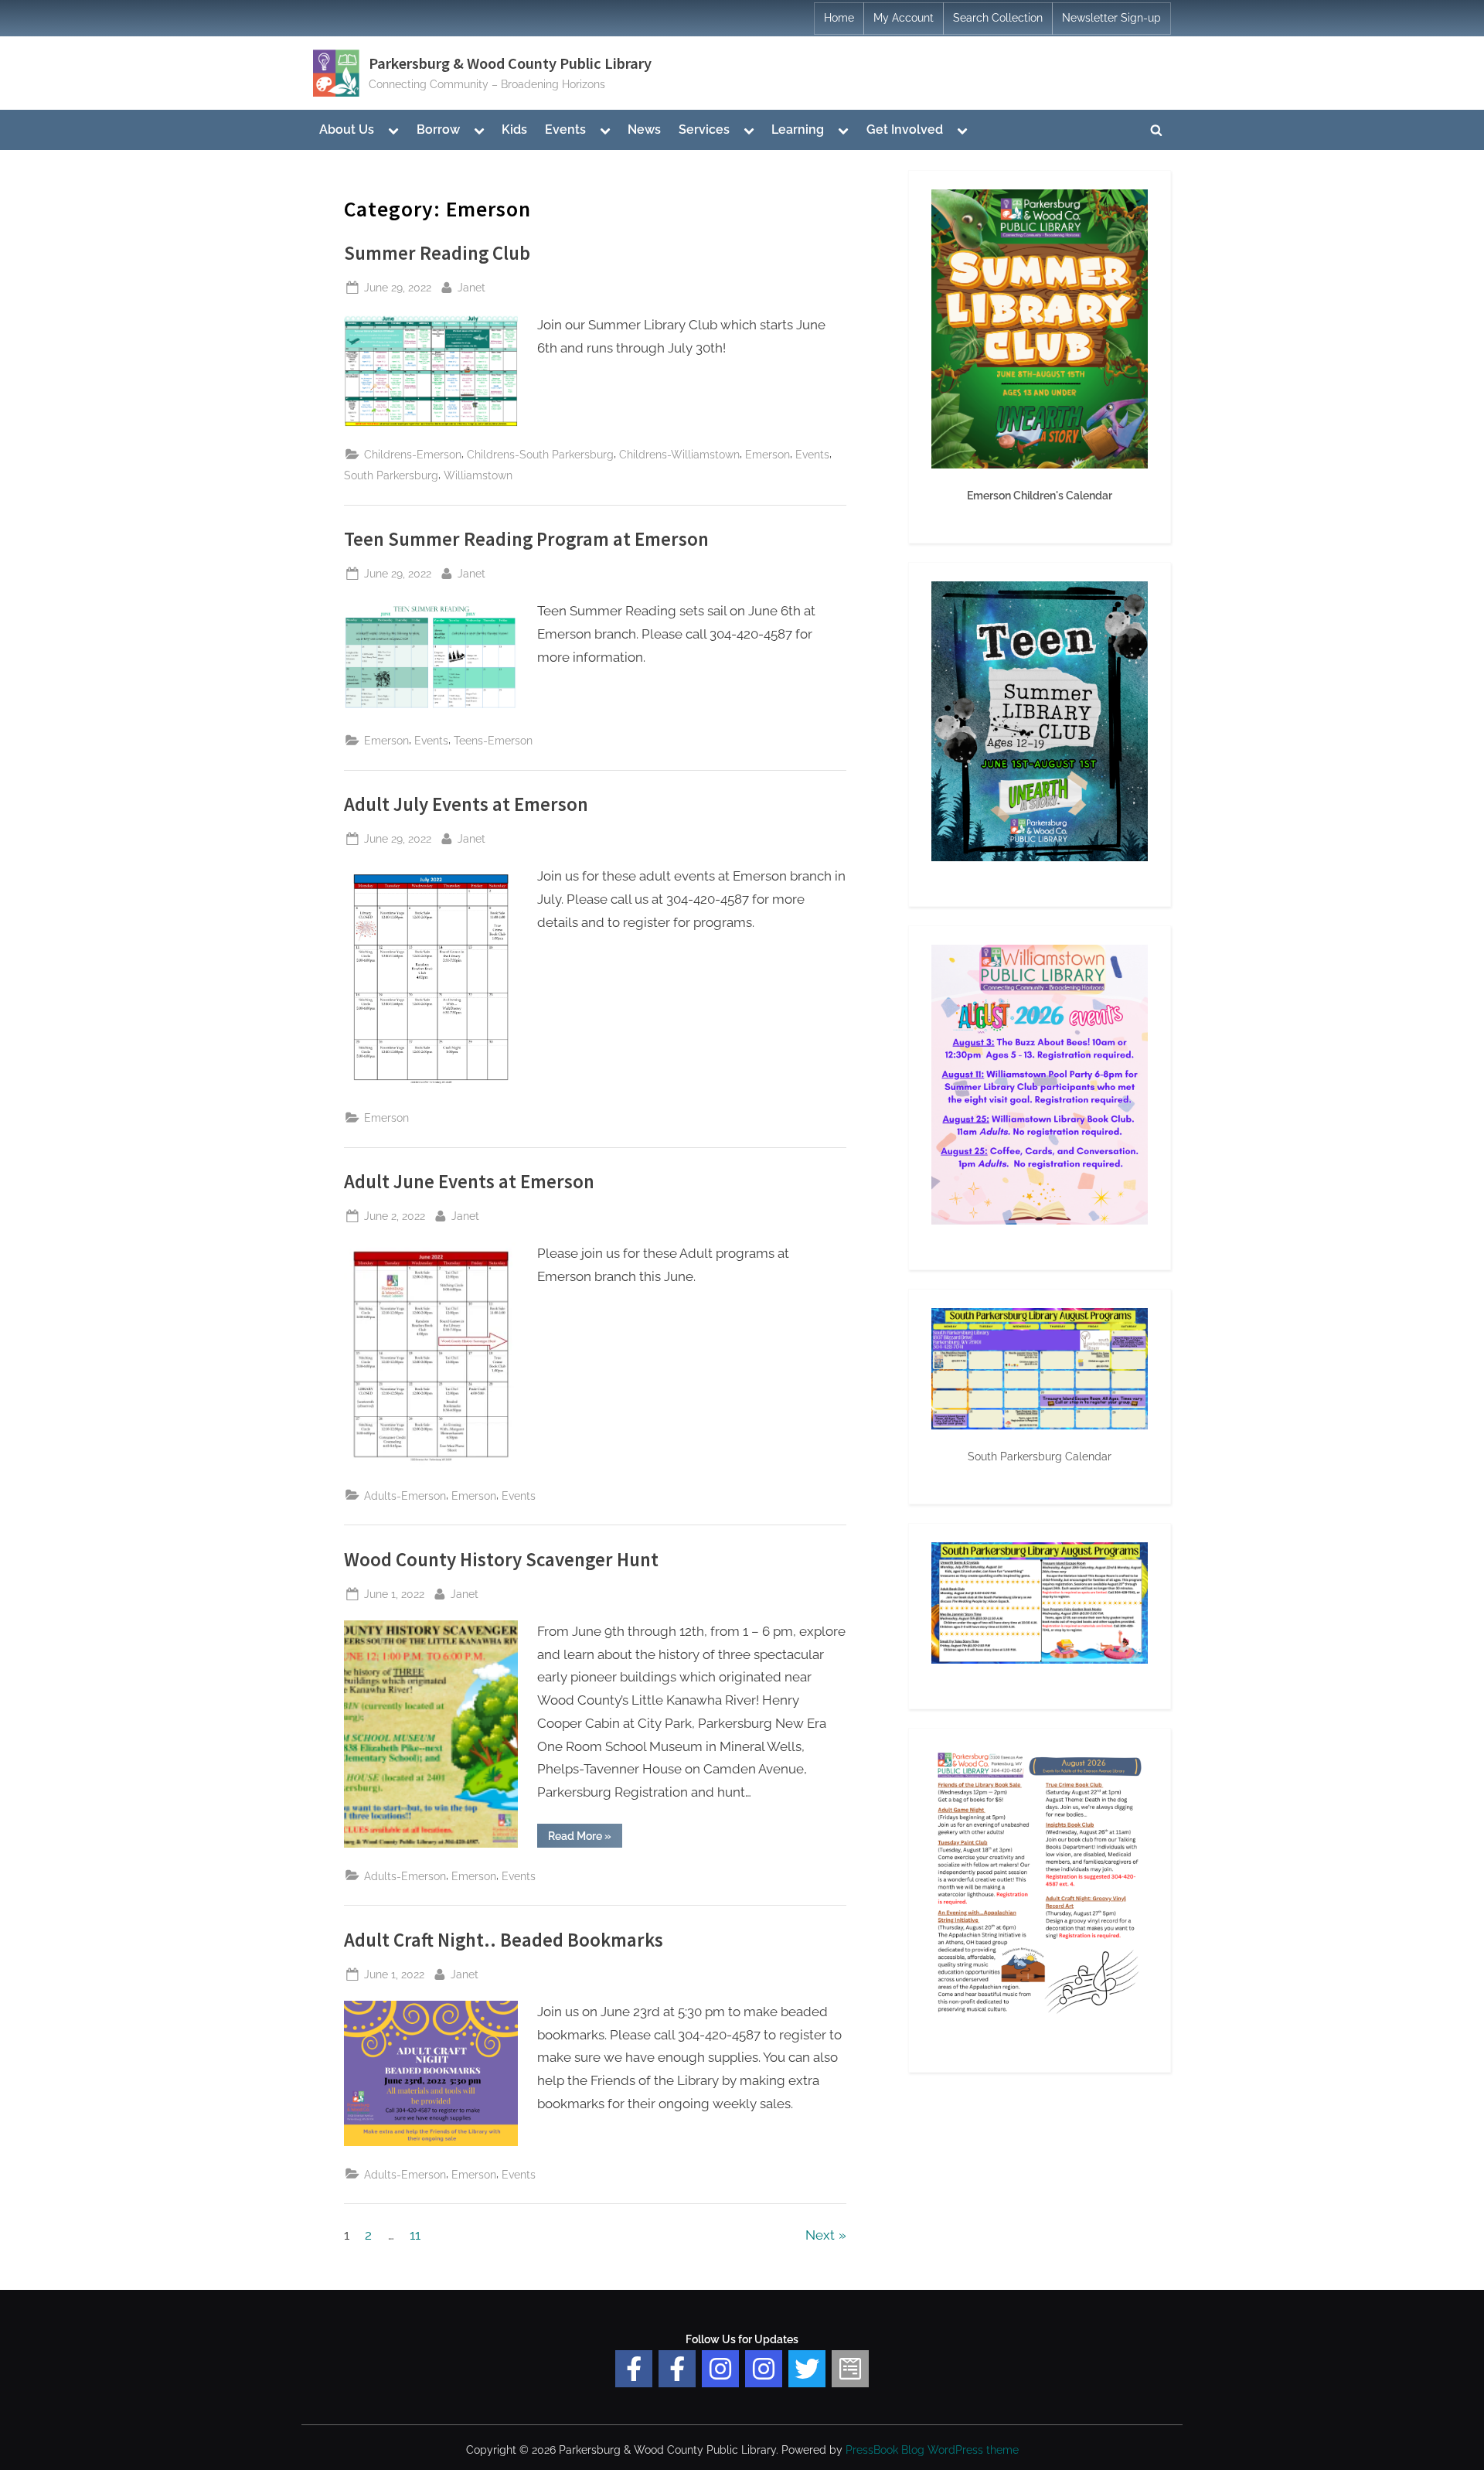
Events (565, 129)
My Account (904, 18)
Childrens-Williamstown (679, 454)
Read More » (585, 1838)
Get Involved (905, 129)
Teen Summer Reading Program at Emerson (526, 539)
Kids (514, 129)
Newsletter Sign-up (1111, 18)
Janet (471, 287)
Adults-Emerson (405, 1496)
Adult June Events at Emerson (469, 1182)
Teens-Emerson (493, 740)
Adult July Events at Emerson (466, 804)
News (644, 129)
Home (839, 18)
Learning (798, 129)
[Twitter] (807, 2369)
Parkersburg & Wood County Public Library (510, 63)
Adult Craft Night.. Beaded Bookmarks (504, 1940)
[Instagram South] (764, 2369)
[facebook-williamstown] (677, 2369)
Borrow (438, 129)
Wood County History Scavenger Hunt (501, 1560)
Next (820, 2235)
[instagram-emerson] (720, 2369)
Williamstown (478, 475)
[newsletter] (850, 2369)
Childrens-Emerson (413, 454)
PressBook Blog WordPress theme (932, 2450)
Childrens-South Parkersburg (540, 454)
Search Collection (998, 18)
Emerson (768, 454)
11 (415, 2235)
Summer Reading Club (437, 253)
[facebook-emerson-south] (634, 2369)
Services (704, 129)
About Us (347, 129)
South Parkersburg (391, 475)
